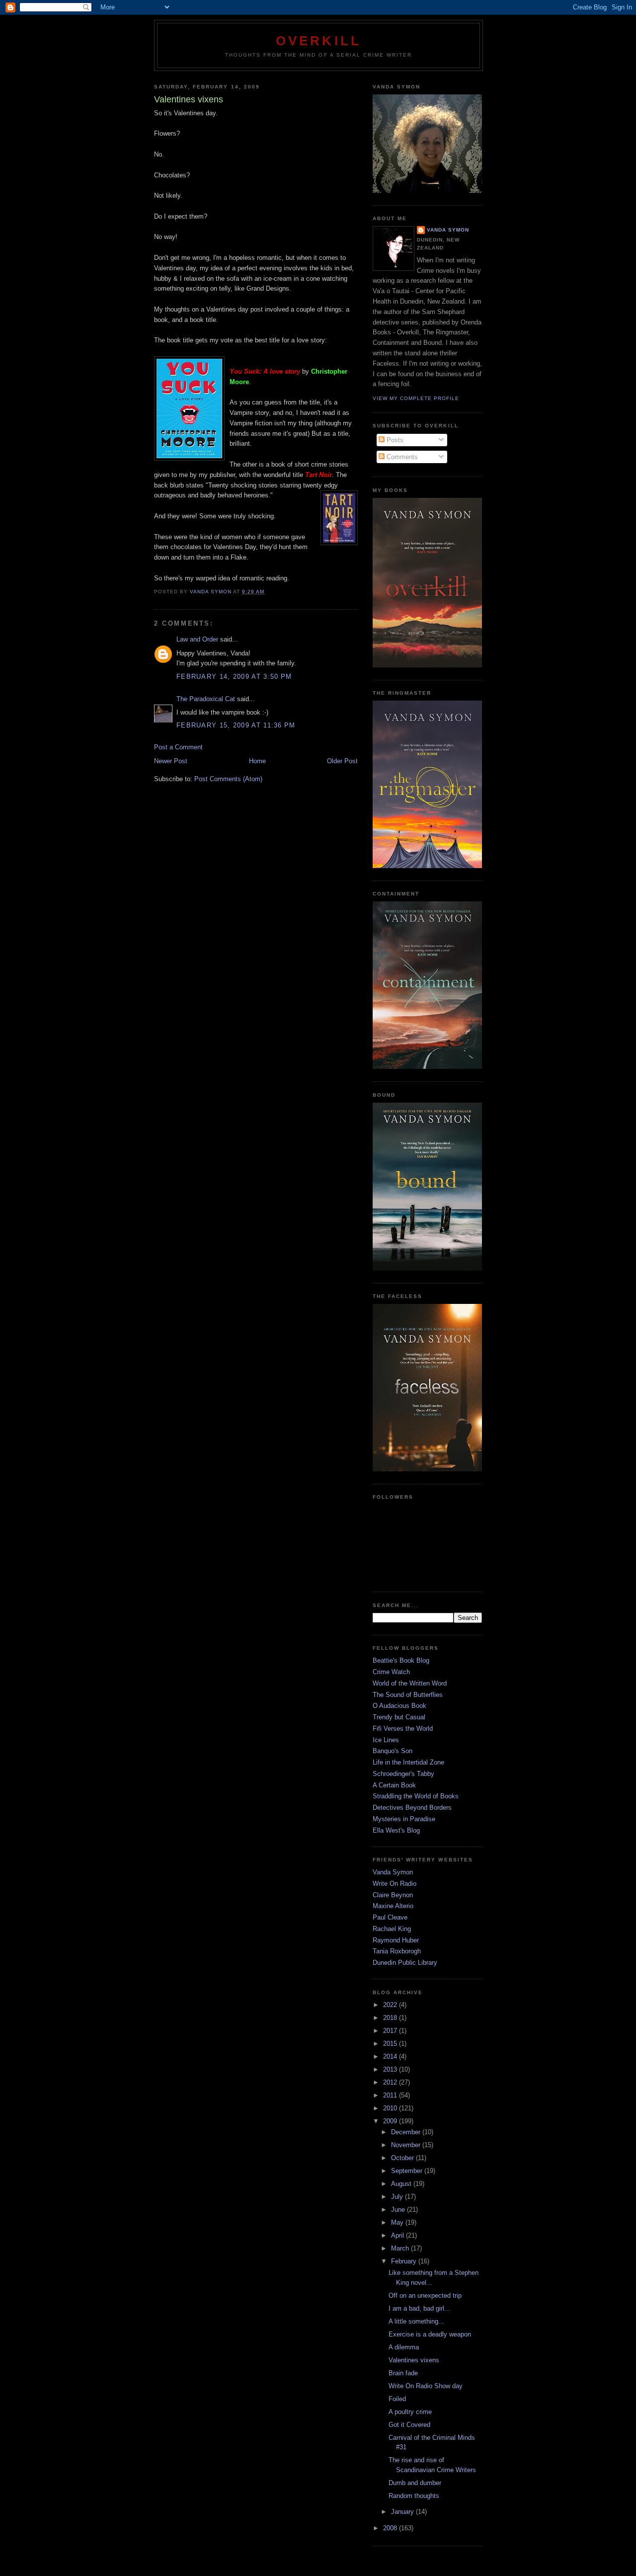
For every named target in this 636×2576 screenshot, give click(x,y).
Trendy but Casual (399, 1717)
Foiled (397, 2399)
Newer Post (171, 761)
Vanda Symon (448, 230)
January (403, 2512)
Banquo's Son (393, 1751)
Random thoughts (414, 2496)
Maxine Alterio (393, 1906)
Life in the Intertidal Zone (408, 1762)
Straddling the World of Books (416, 1796)
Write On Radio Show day (426, 2386)
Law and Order (197, 639)
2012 (391, 2082)
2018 (391, 2018)
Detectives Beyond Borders (412, 1808)
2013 (391, 2069)
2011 (391, 2095)
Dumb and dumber (415, 2483)
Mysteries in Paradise (404, 1819)
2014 (391, 2056)
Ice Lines (386, 1740)
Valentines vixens (414, 2360)
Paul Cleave (390, 1917)
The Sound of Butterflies (408, 1695)
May (398, 2222)
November (407, 2145)
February (405, 2261)
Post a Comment (178, 747)
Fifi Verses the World (403, 1729)
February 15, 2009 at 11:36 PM (236, 725)
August (402, 2184)
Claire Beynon (393, 1895)
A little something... (416, 2321)
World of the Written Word (410, 1683)
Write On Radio (395, 1884)
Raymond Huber (396, 1940)
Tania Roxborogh (397, 1951)
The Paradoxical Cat (206, 699)
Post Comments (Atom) (228, 779)
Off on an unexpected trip (425, 2295)
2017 (391, 2031)
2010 (391, 2108)
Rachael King (392, 1929)
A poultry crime (410, 2412)
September (408, 2171)
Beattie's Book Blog (401, 1660)
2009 (391, 2121)
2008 (391, 2528)
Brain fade (403, 2373)
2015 (391, 2044)
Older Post (342, 761)
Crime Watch (391, 1672)
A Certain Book (394, 1785)
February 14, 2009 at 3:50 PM (234, 677)
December (407, 2132)
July (398, 2197)
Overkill (319, 41)
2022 (391, 2005)
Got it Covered (409, 2425)
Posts (394, 440)
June (399, 2210)
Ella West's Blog (396, 1830)
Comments (401, 457)
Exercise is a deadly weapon (430, 2334)
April (398, 2235)
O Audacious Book (399, 1706)
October (403, 2158)
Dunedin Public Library (405, 1963)
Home (257, 761)
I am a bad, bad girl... (419, 2308)
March (401, 2248)
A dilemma (404, 2347)
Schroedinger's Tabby (403, 1774)
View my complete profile (416, 398)
